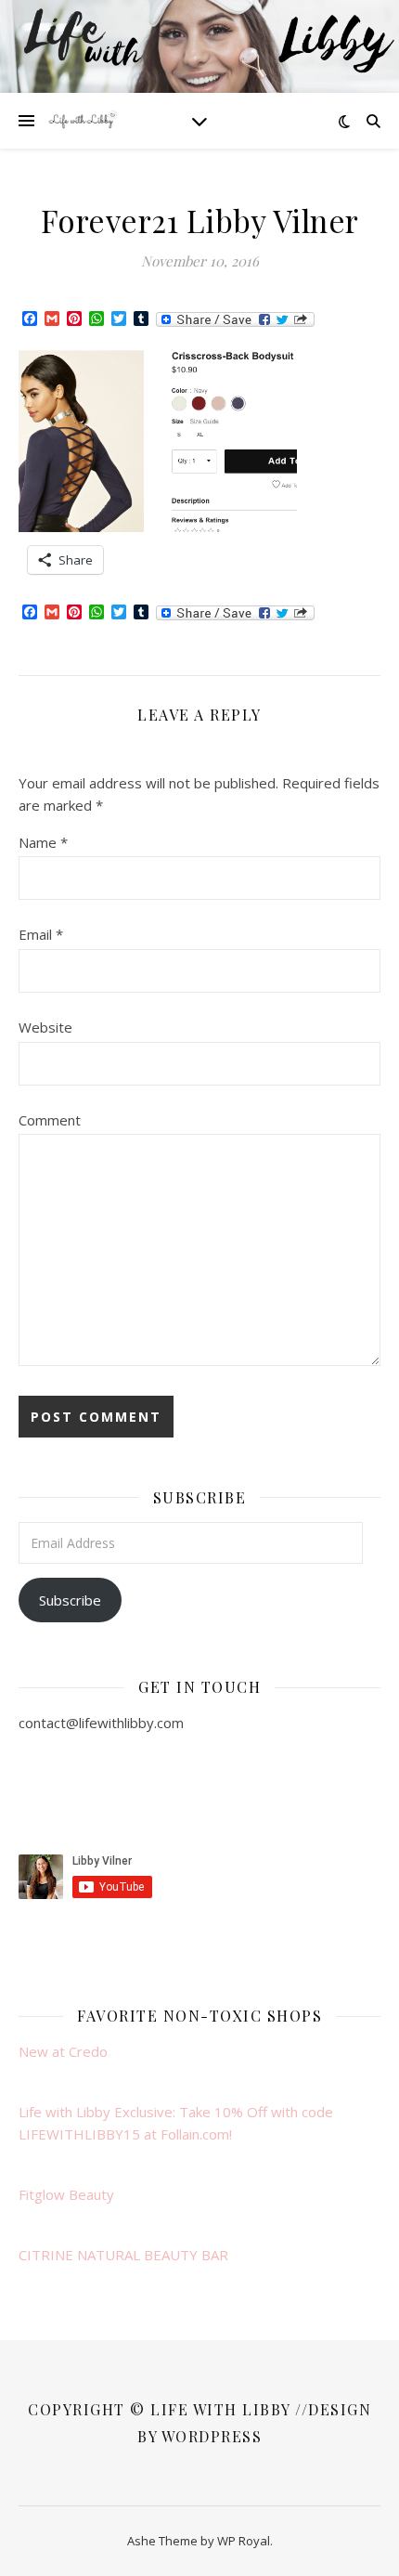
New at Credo (63, 2051)
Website (45, 1027)
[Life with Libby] (84, 121)
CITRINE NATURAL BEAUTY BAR (123, 2255)
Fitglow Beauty (66, 2194)
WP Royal (244, 2541)
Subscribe (70, 1600)
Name (43, 842)
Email (41, 934)
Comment (50, 1120)
